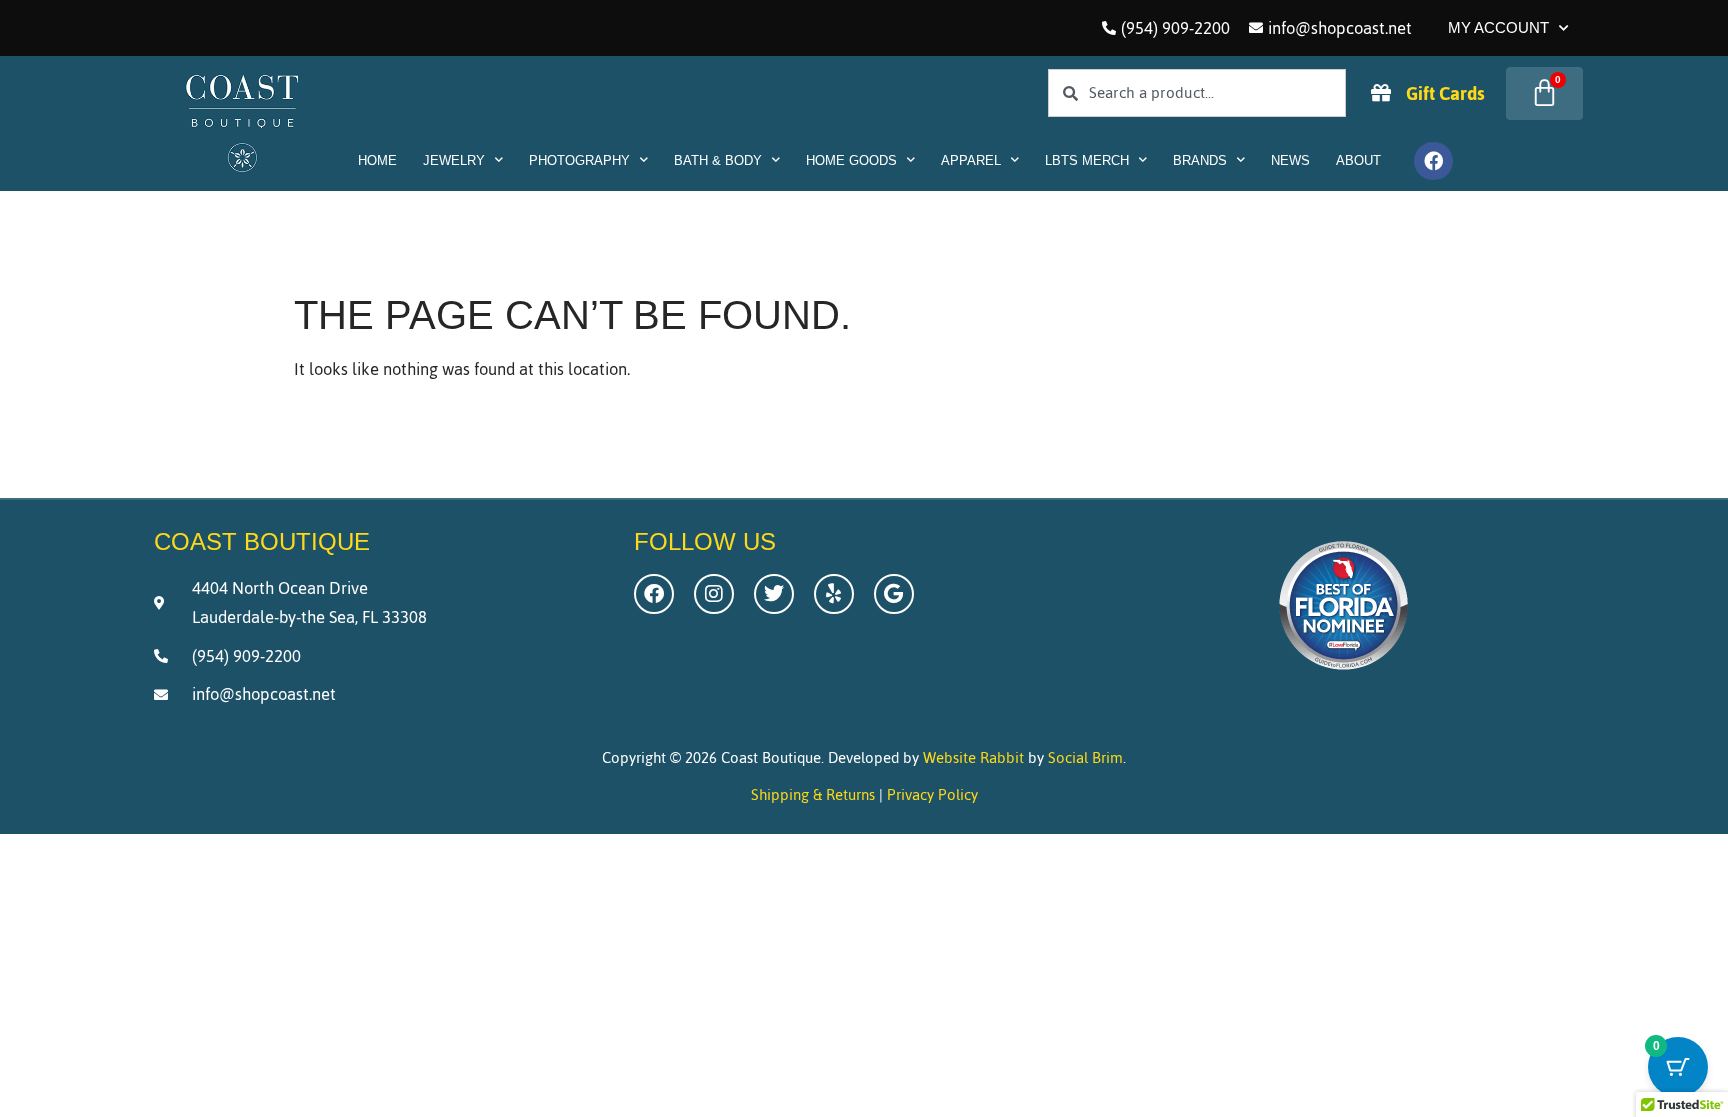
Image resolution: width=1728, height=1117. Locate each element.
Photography (579, 160)
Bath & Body (718, 160)
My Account (1498, 27)
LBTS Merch (1087, 160)
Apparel (971, 160)
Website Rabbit (973, 757)
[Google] (894, 594)
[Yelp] (834, 594)
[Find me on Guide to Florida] (1343, 675)
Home (377, 160)
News (1290, 160)
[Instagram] (714, 594)
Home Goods (851, 160)
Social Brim (1085, 757)
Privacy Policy (932, 794)
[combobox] (1197, 93)
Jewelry (454, 160)
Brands (1200, 160)
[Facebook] (1433, 161)
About (1358, 160)
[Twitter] (774, 594)
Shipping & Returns (813, 794)
